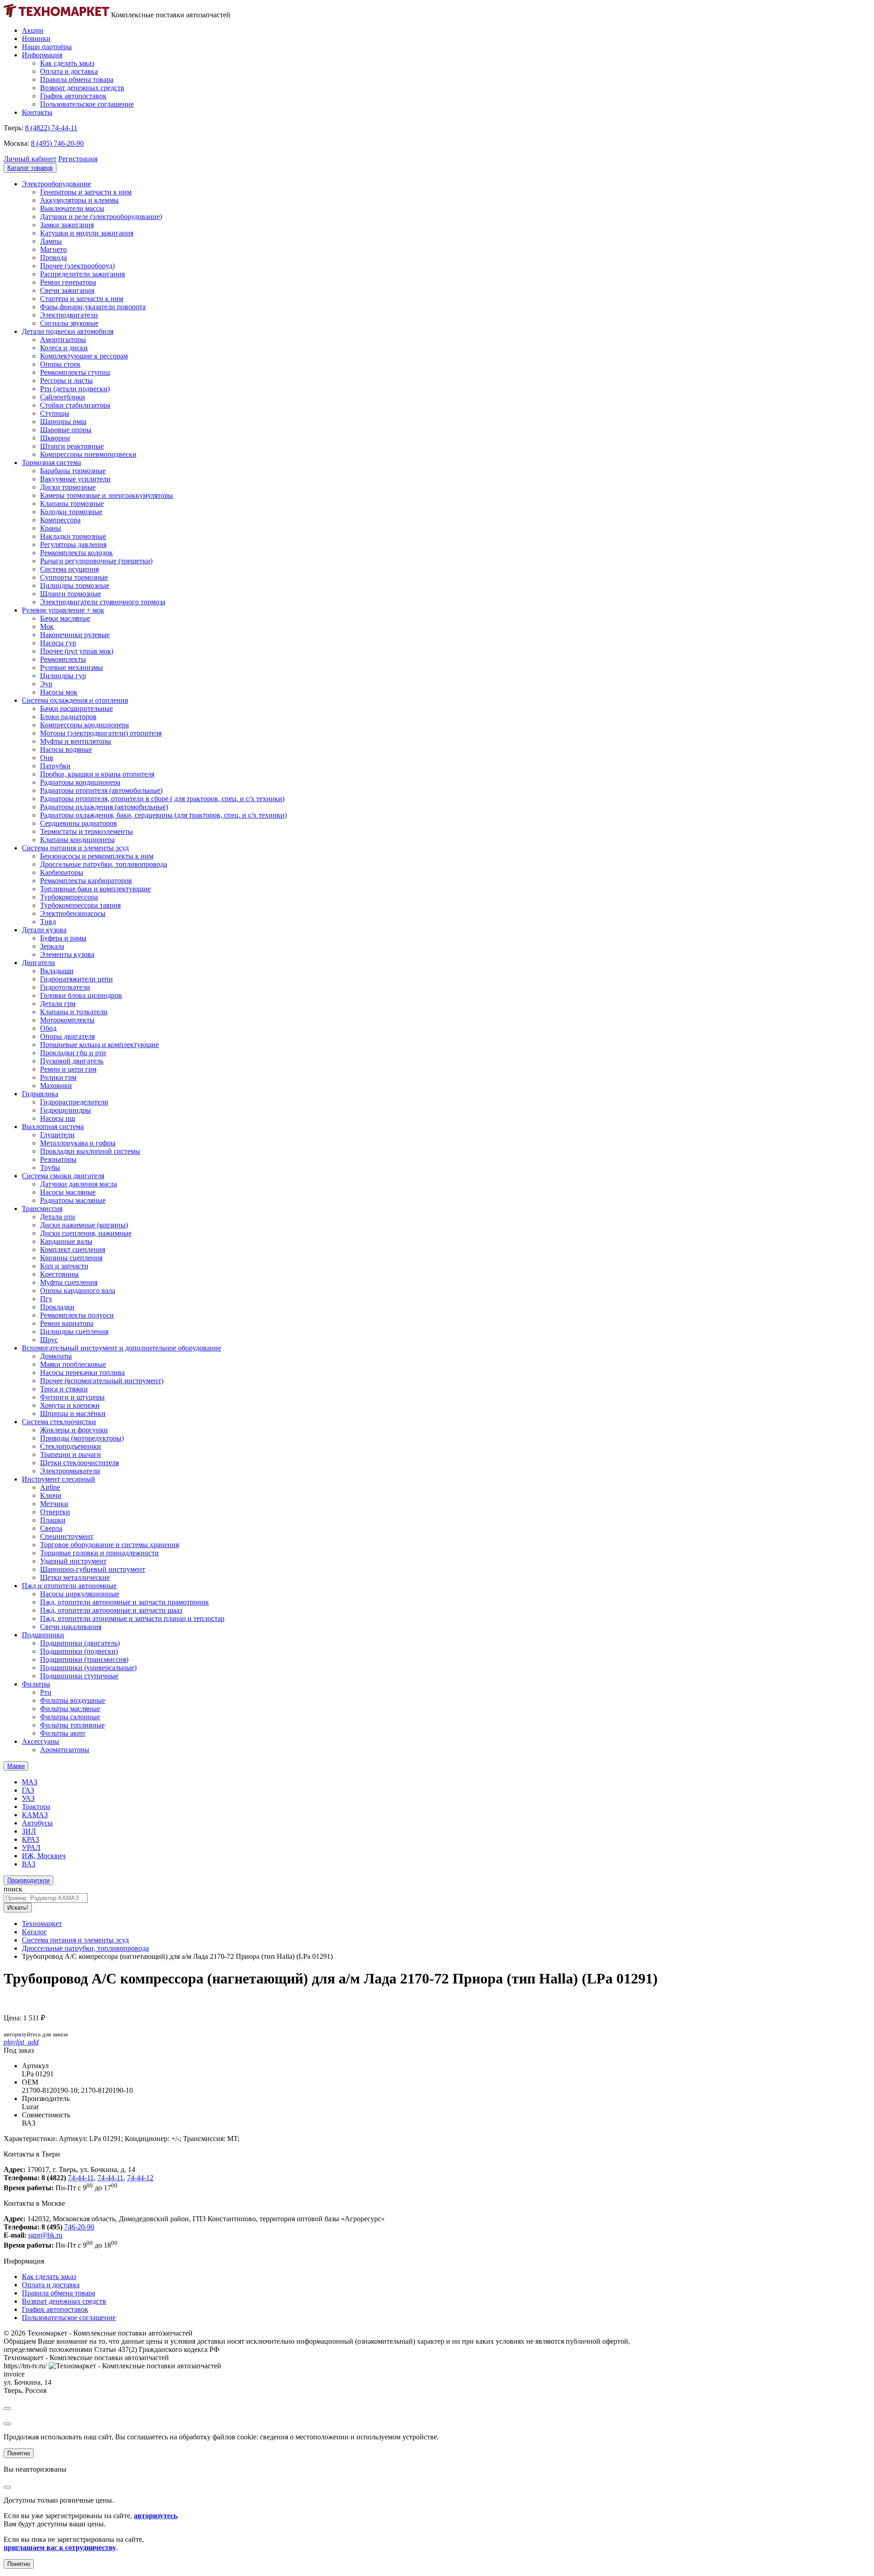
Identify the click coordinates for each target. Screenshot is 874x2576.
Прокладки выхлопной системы (90, 1151)
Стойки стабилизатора (75, 405)
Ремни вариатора (67, 1323)
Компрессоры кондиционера (84, 725)
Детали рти (58, 1217)
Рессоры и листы (66, 381)
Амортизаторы (63, 340)
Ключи (51, 1495)
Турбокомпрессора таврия (80, 905)
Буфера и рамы (63, 938)
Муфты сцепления (69, 1282)
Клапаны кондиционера (77, 840)
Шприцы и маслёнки (73, 1413)
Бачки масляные (65, 618)
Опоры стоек (60, 364)
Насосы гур (58, 643)
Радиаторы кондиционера (80, 782)
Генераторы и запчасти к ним (86, 192)
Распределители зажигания (82, 274)
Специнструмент (67, 1536)
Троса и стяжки (64, 1389)
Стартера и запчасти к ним (82, 299)
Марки (16, 1766)
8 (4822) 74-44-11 (51, 128)
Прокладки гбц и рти (73, 1053)
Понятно (19, 2453)
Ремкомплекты (63, 659)
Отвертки (55, 1512)
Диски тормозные (68, 487)
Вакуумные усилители (75, 479)
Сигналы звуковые (69, 323)
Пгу (46, 1299)
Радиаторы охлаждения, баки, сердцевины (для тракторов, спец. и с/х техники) (163, 815)
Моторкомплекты (67, 1020)
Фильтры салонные (70, 1717)
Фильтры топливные (72, 1725)
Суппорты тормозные (74, 577)
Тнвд (48, 922)
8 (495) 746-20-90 (57, 143)
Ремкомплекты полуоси (77, 1315)
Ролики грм (58, 1077)
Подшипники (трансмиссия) (84, 1659)
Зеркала (52, 946)
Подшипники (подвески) (79, 1651)
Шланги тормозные (71, 594)
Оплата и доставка (69, 71)
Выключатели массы (72, 208)
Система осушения (69, 569)
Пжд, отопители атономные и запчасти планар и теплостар (132, 1618)
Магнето (53, 249)
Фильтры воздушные (73, 1700)
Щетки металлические (75, 1577)
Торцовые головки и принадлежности (99, 1553)
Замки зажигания (67, 225)
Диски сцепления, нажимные (86, 1233)
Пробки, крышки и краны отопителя (97, 774)
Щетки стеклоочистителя (79, 1463)
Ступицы (55, 413)
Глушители (57, 1135)
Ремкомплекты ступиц (75, 372)
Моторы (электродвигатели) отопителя (101, 733)
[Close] (7, 2408)
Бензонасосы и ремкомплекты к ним (97, 856)
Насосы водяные (66, 749)
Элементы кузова (67, 954)
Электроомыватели (70, 1471)
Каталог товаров (30, 168)
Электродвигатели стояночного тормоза (103, 602)
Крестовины (59, 1274)
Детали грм (58, 1004)
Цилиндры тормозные (75, 585)
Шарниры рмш (63, 422)
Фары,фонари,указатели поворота (93, 307)
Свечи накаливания (71, 1627)
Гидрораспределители (74, 1102)
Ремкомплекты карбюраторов (86, 881)
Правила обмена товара (77, 79)
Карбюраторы (62, 872)
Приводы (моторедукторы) (82, 1438)
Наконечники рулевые (75, 635)
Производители (28, 1880)
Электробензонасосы (73, 913)
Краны (51, 528)
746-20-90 (79, 2227)
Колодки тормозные (71, 512)
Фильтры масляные (70, 1709)
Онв (47, 758)
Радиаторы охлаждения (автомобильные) (104, 807)
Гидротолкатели (65, 987)
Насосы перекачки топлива (82, 1372)
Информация (42, 55)
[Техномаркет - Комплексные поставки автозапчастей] (56, 15)
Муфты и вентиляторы (76, 741)
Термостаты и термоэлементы (86, 831)
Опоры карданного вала (78, 1291)
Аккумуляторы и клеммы (79, 200)
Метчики (54, 1504)
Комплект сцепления (73, 1250)
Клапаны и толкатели (74, 1012)
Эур (46, 684)
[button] (30, 159)
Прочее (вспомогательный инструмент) (102, 1381)
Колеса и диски (64, 348)
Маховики (56, 1086)
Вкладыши (57, 971)
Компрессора (60, 520)
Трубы (50, 1168)
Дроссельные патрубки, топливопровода (104, 864)
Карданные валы (66, 1241)
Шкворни (55, 438)
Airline (50, 1487)
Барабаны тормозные (73, 471)
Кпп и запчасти (64, 1266)
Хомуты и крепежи (70, 1405)
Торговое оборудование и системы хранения (109, 1545)
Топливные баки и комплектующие (95, 889)
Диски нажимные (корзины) (84, 1225)
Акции (33, 30)
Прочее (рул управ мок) (77, 651)
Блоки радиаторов (68, 717)
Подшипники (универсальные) (88, 1668)
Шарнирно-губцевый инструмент (93, 1569)
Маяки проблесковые (73, 1364)
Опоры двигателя (67, 1036)
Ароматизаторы (65, 1750)
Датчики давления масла (79, 1184)
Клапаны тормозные (72, 503)
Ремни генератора (68, 282)
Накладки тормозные (73, 536)
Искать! (18, 1908)
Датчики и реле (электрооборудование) (101, 217)
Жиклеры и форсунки (74, 1430)
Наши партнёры (47, 47)
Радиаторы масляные (73, 1200)
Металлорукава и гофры (78, 1143)
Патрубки (55, 766)
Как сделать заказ (67, 63)
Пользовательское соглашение (87, 104)
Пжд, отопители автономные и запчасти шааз (111, 1610)
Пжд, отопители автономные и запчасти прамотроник (124, 1602)
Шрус (49, 1340)
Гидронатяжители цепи (76, 979)
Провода (53, 258)
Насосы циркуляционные (80, 1594)
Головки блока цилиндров (81, 995)
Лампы (51, 241)
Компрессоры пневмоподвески (88, 454)
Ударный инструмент (73, 1561)
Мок (47, 626)
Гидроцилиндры (66, 1110)
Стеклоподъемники (71, 1446)
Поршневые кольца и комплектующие (99, 1045)
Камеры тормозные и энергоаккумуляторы (107, 495)
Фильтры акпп (63, 1733)
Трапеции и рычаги (71, 1454)
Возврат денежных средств (82, 88)
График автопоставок (73, 96)
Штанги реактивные (72, 446)
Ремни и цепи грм (68, 1069)
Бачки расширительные (76, 708)
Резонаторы (58, 1159)
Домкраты (56, 1356)
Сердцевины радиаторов (79, 823)
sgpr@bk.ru (45, 2235)
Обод (48, 1028)
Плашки (53, 1520)
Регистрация (78, 159)
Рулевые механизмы (71, 667)
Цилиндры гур (63, 676)
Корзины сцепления (71, 1258)
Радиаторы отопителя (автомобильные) (101, 790)
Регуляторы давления (73, 544)
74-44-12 (140, 2178)
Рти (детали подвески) (75, 389)
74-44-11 (81, 2178)
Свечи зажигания (67, 290)
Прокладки (57, 1307)
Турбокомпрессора (69, 897)
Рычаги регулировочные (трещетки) (96, 561)
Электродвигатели (69, 315)
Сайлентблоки (63, 397)
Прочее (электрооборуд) (77, 266)
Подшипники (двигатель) (80, 1643)
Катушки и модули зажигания (87, 233)
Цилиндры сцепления (74, 1331)
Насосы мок (59, 692)
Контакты (37, 112)
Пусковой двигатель (72, 1061)
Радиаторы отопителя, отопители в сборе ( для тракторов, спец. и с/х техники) (162, 799)
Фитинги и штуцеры (72, 1397)
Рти (46, 1692)
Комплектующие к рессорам (84, 356)
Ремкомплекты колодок (76, 553)
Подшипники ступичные (79, 1676)
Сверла (51, 1528)
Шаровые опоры (66, 430)
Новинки (36, 38)
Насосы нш (58, 1118)
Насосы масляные (68, 1192)
